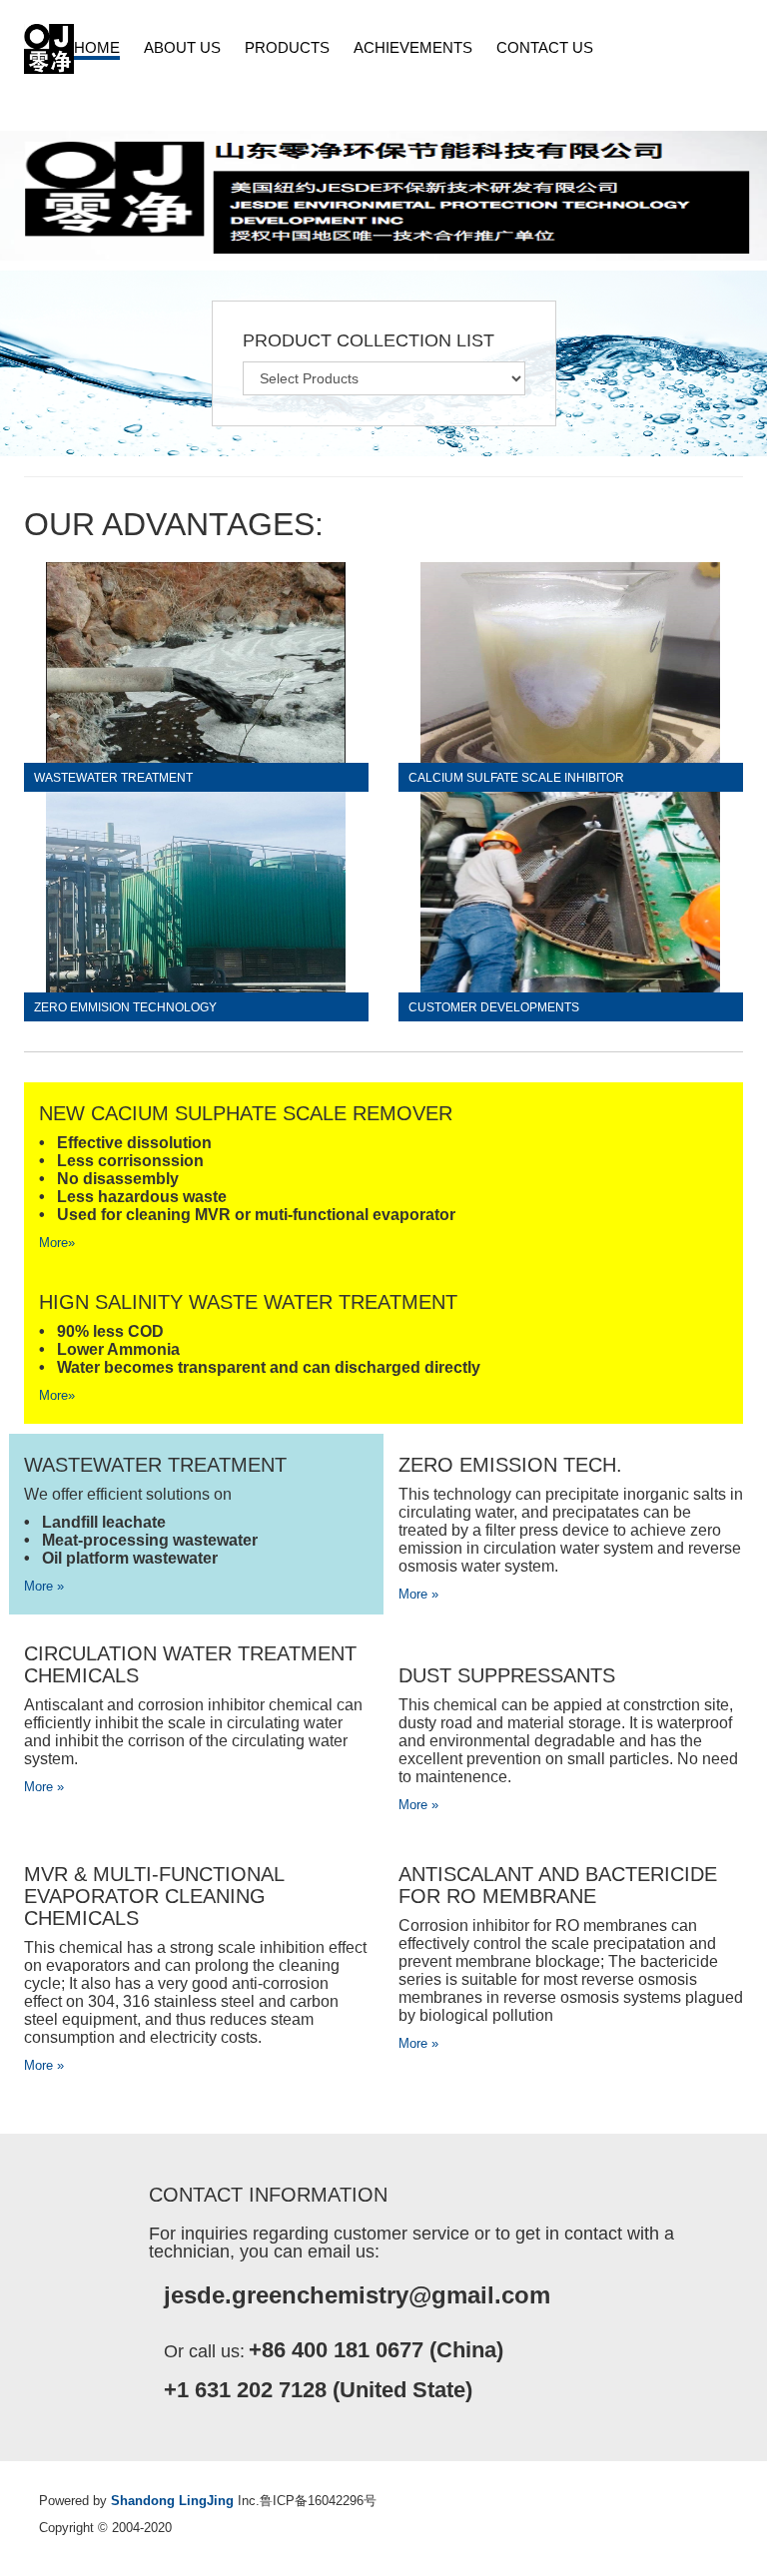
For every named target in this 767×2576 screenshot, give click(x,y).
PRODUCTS (287, 47)
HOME (97, 47)
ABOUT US (182, 47)
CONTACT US (545, 47)
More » (44, 1586)
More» (57, 1243)
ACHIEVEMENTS (413, 47)
